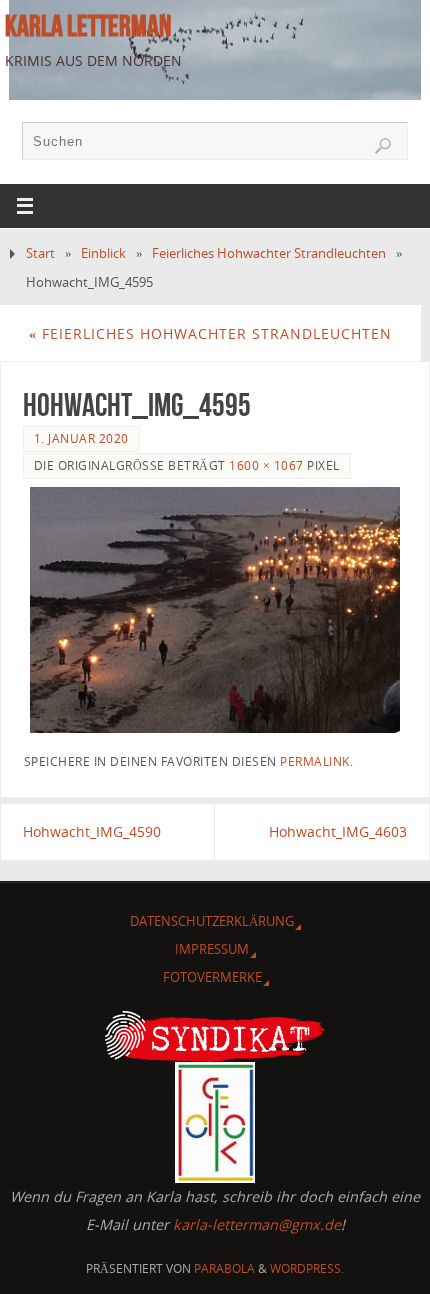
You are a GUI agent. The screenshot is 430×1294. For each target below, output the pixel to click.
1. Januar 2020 (81, 438)
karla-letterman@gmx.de (257, 1224)
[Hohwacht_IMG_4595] (215, 610)
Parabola (224, 1268)
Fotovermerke (212, 977)
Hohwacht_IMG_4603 (338, 831)
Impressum (212, 949)
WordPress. (307, 1268)
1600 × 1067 (266, 465)
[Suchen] (383, 146)
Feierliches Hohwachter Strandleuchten (269, 253)
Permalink (315, 761)
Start (40, 253)
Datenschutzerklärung (212, 921)
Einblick (103, 253)
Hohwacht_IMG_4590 (92, 831)
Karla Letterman (88, 26)
